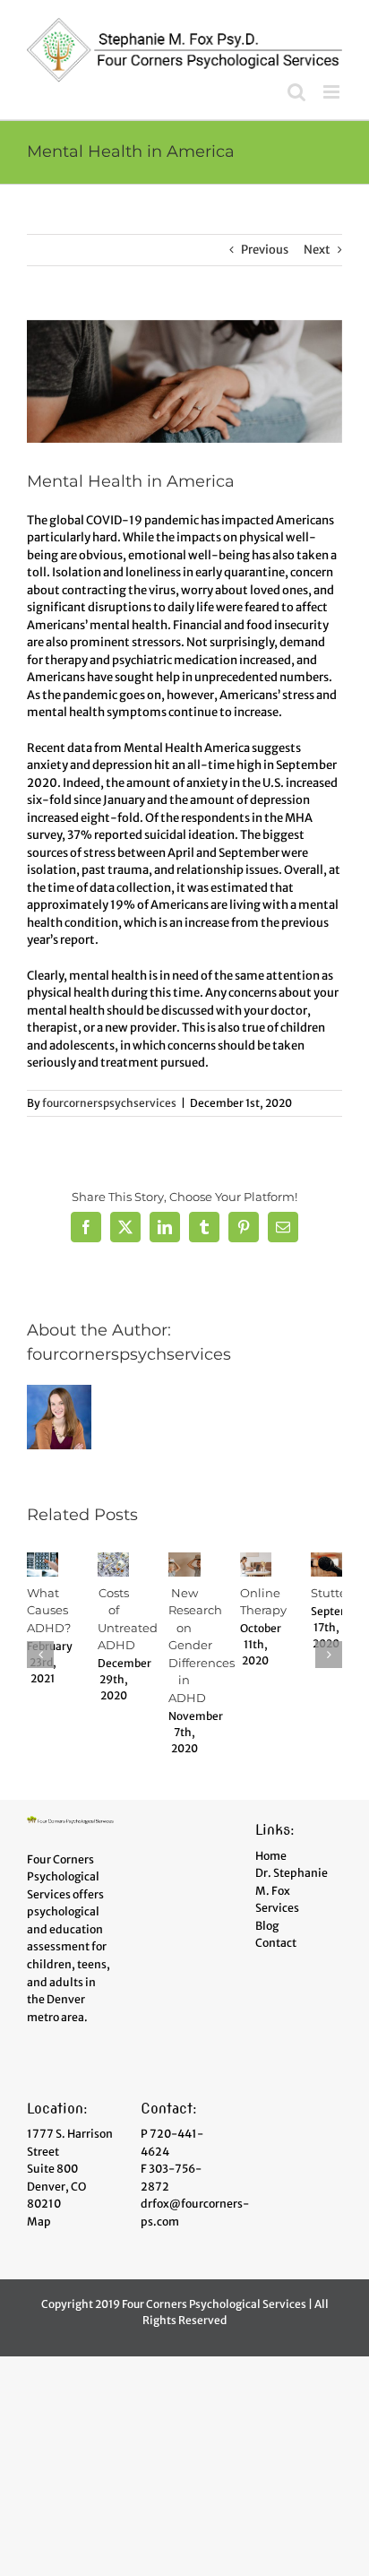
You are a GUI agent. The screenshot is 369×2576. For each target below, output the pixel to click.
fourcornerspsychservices (109, 1103)
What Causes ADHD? (49, 1610)
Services (277, 1908)
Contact (276, 1943)
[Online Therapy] (256, 1560)
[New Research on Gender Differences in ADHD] (184, 1560)
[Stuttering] (326, 1560)
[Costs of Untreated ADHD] (113, 1560)
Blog (267, 1926)
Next (317, 250)
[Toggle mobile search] (296, 92)
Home (271, 1856)
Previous (265, 250)
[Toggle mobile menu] (333, 92)
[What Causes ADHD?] (43, 1560)
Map (39, 2222)
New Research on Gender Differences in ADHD (202, 1645)
